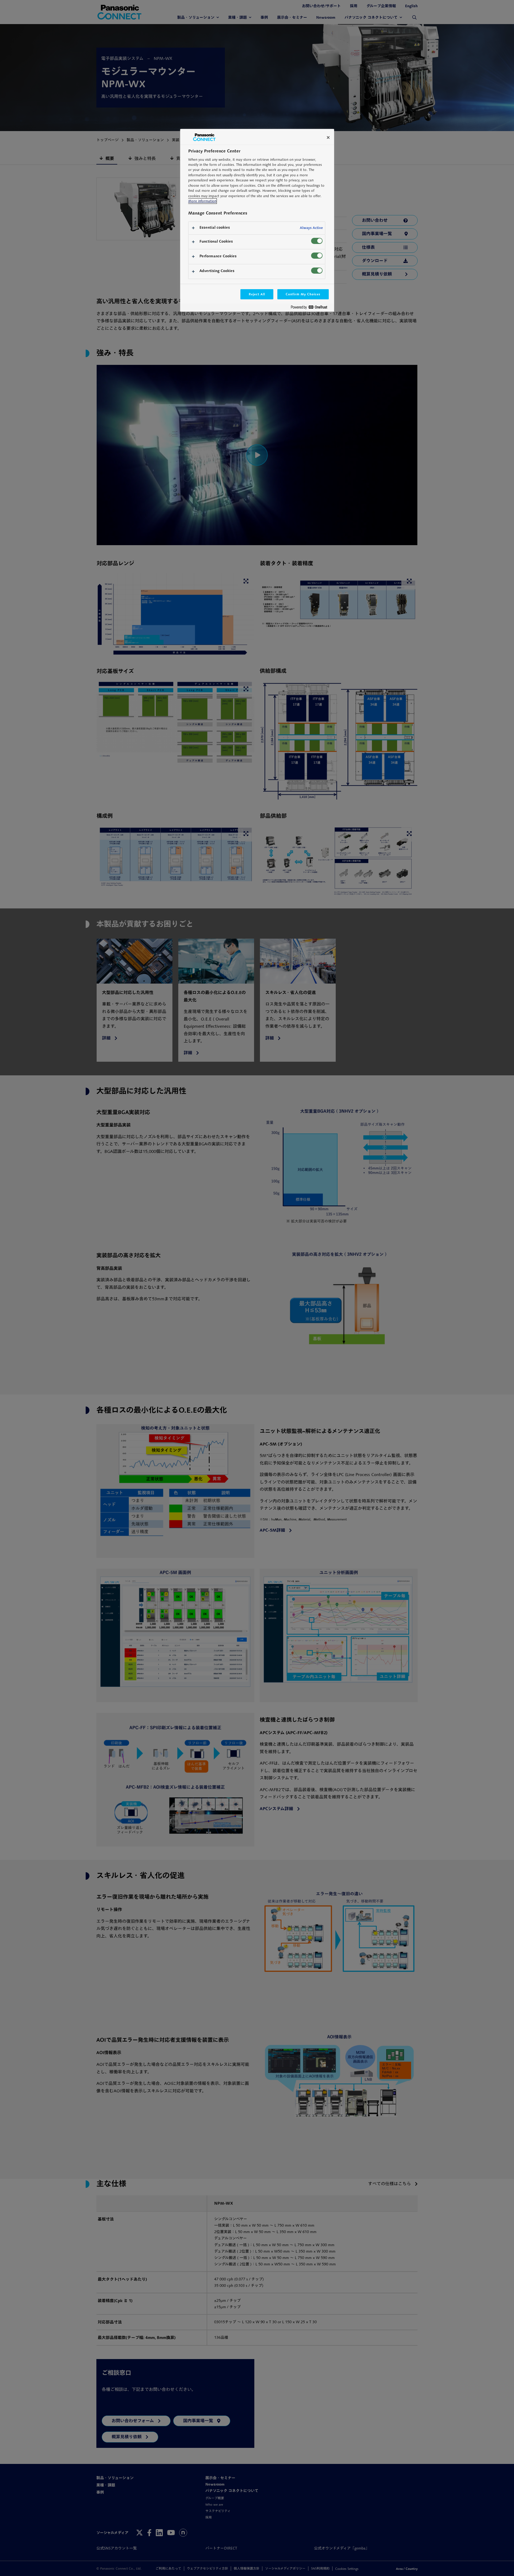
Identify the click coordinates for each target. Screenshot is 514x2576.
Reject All (257, 294)
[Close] (328, 137)
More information (202, 201)
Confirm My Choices (303, 294)
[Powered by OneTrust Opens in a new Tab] (311, 308)
